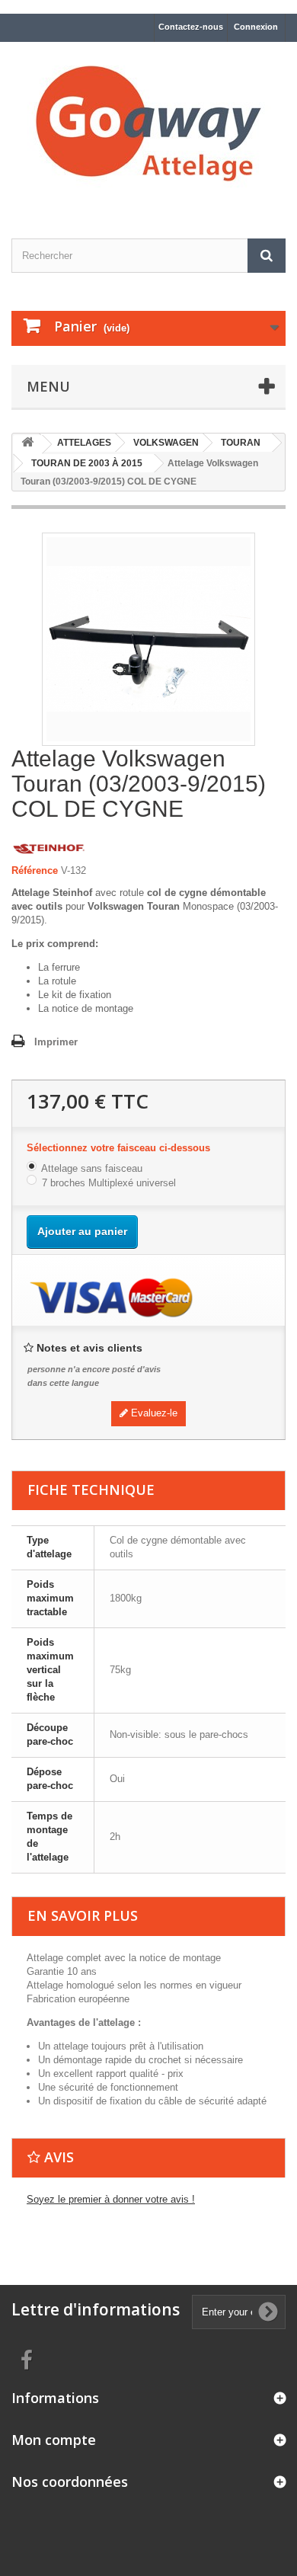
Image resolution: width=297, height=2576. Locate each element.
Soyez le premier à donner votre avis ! (111, 2199)
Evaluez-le (153, 1413)
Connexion (256, 27)
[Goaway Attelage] (148, 127)
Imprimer (56, 1042)
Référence (35, 870)
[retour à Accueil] (27, 445)
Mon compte (54, 2440)
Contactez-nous (191, 27)
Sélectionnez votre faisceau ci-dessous (120, 1148)
